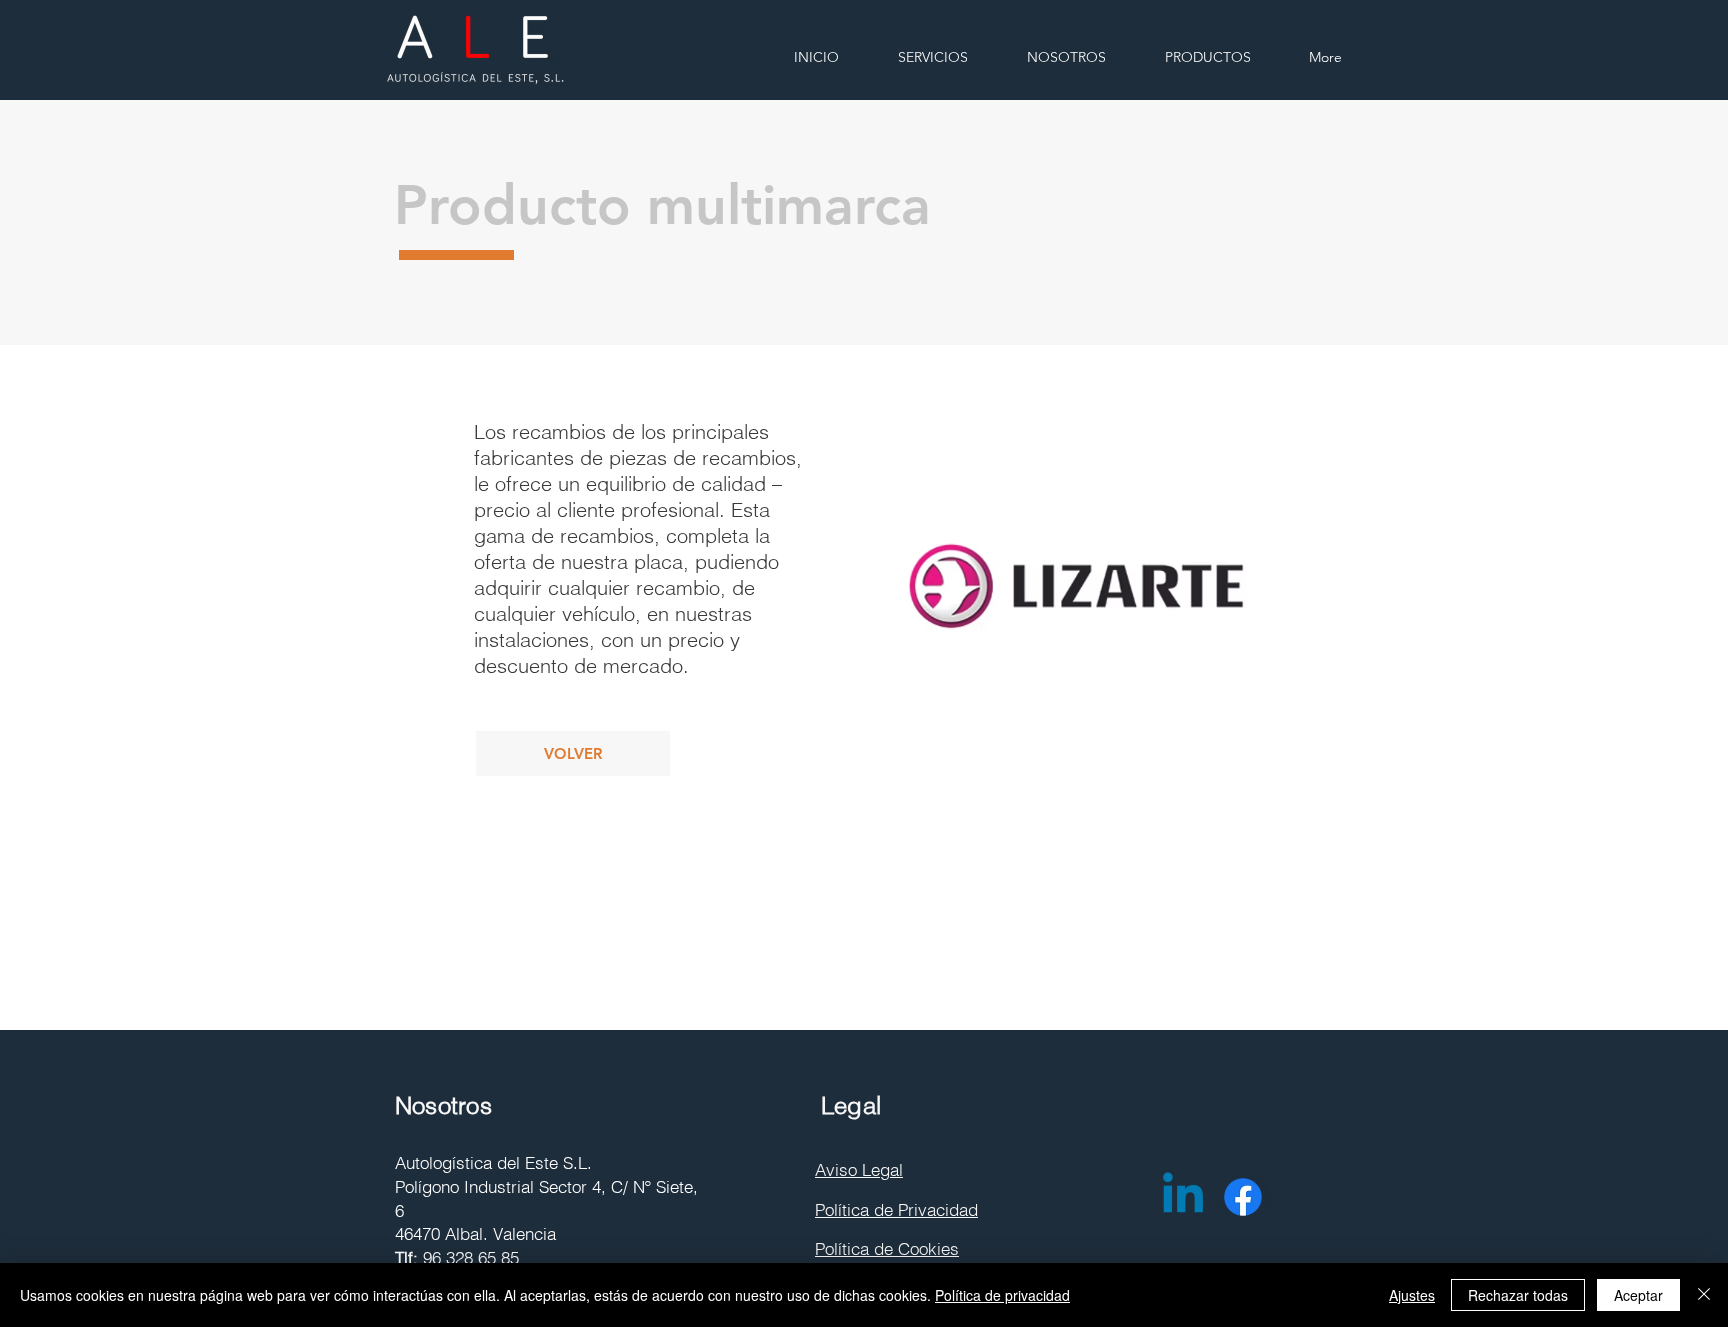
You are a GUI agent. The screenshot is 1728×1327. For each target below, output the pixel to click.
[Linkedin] (1183, 1197)
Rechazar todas (1518, 1295)
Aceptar (1638, 1295)
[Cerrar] (1704, 1295)
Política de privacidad (1002, 1295)
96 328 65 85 (471, 1257)
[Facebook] (1243, 1197)
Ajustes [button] (1412, 1295)
